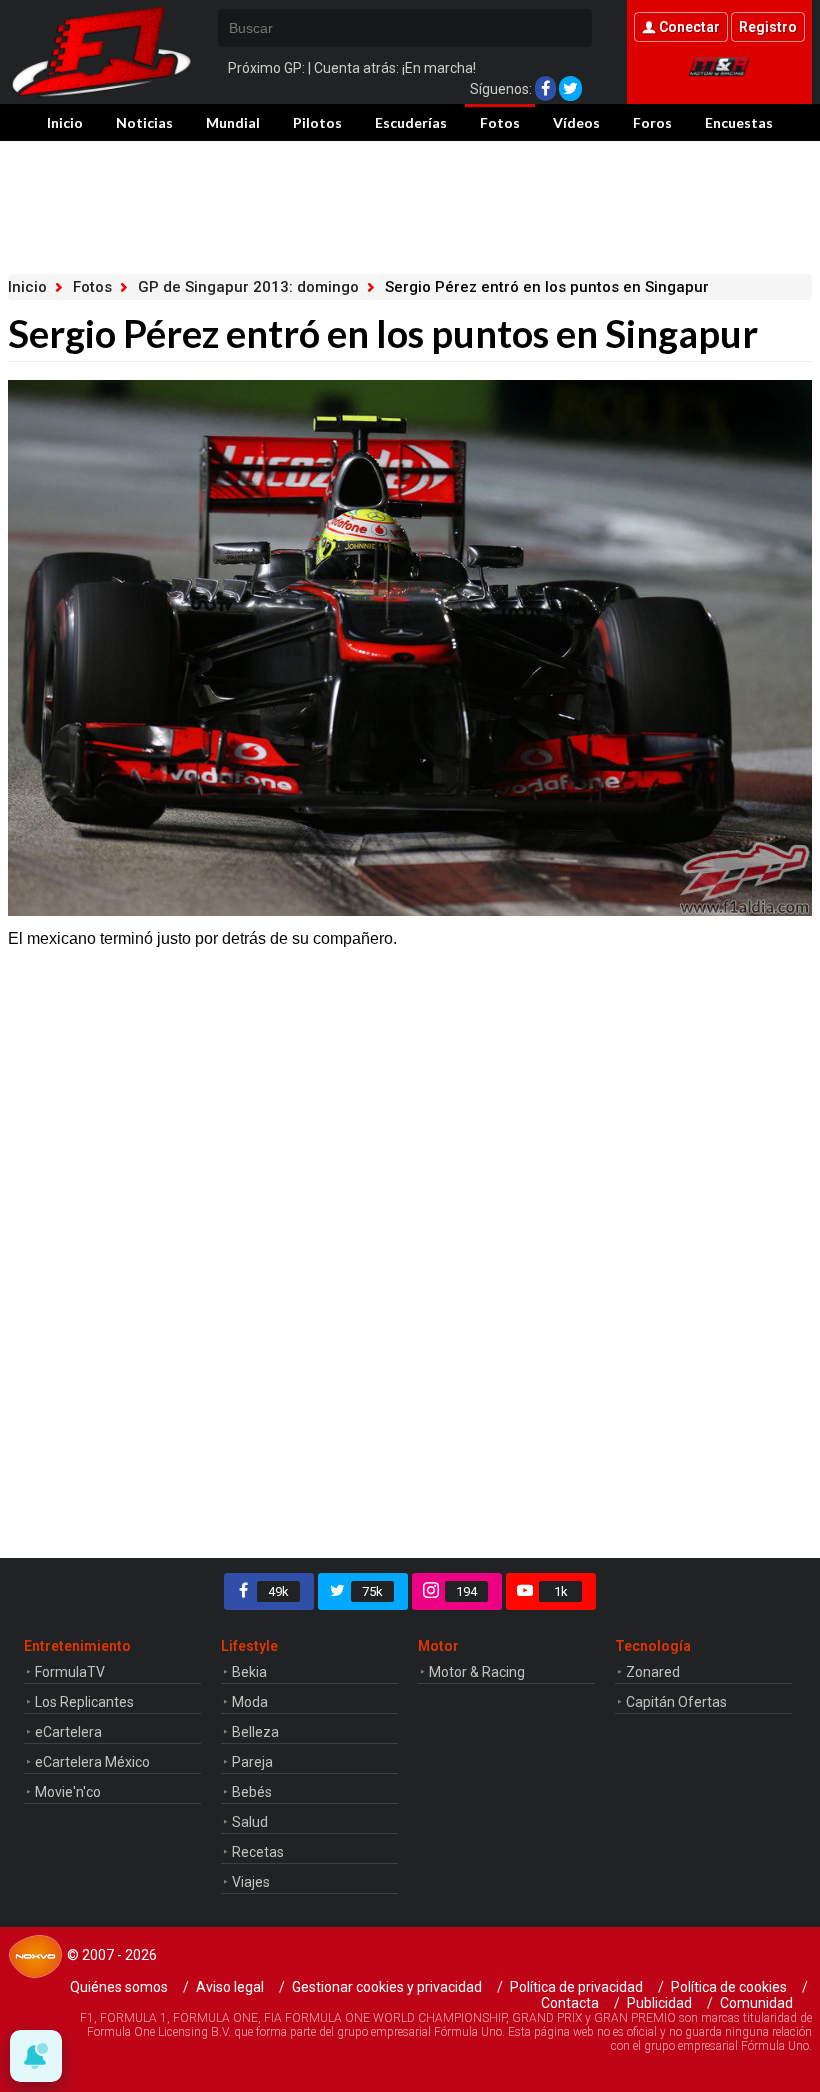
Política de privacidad (576, 1987)
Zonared (653, 1672)
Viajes (251, 1882)
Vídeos (576, 122)
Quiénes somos (119, 1987)
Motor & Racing (477, 1672)
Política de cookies (729, 1987)
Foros (652, 122)
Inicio (65, 122)
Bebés (252, 1792)
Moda (250, 1702)
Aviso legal (230, 1987)
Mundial (233, 122)
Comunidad (756, 2003)
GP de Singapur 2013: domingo (248, 287)
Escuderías (411, 122)
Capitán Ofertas (676, 1702)
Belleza (255, 1732)
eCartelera (68, 1732)
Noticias (144, 122)
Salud (250, 1822)
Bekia (249, 1672)
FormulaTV (70, 1672)
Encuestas (739, 122)
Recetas (258, 1852)
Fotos (500, 122)
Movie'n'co (68, 1792)
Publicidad (659, 2003)
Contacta (570, 2003)
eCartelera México (92, 1762)
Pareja (252, 1762)
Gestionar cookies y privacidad (387, 1987)
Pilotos (317, 122)
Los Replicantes (84, 1702)
